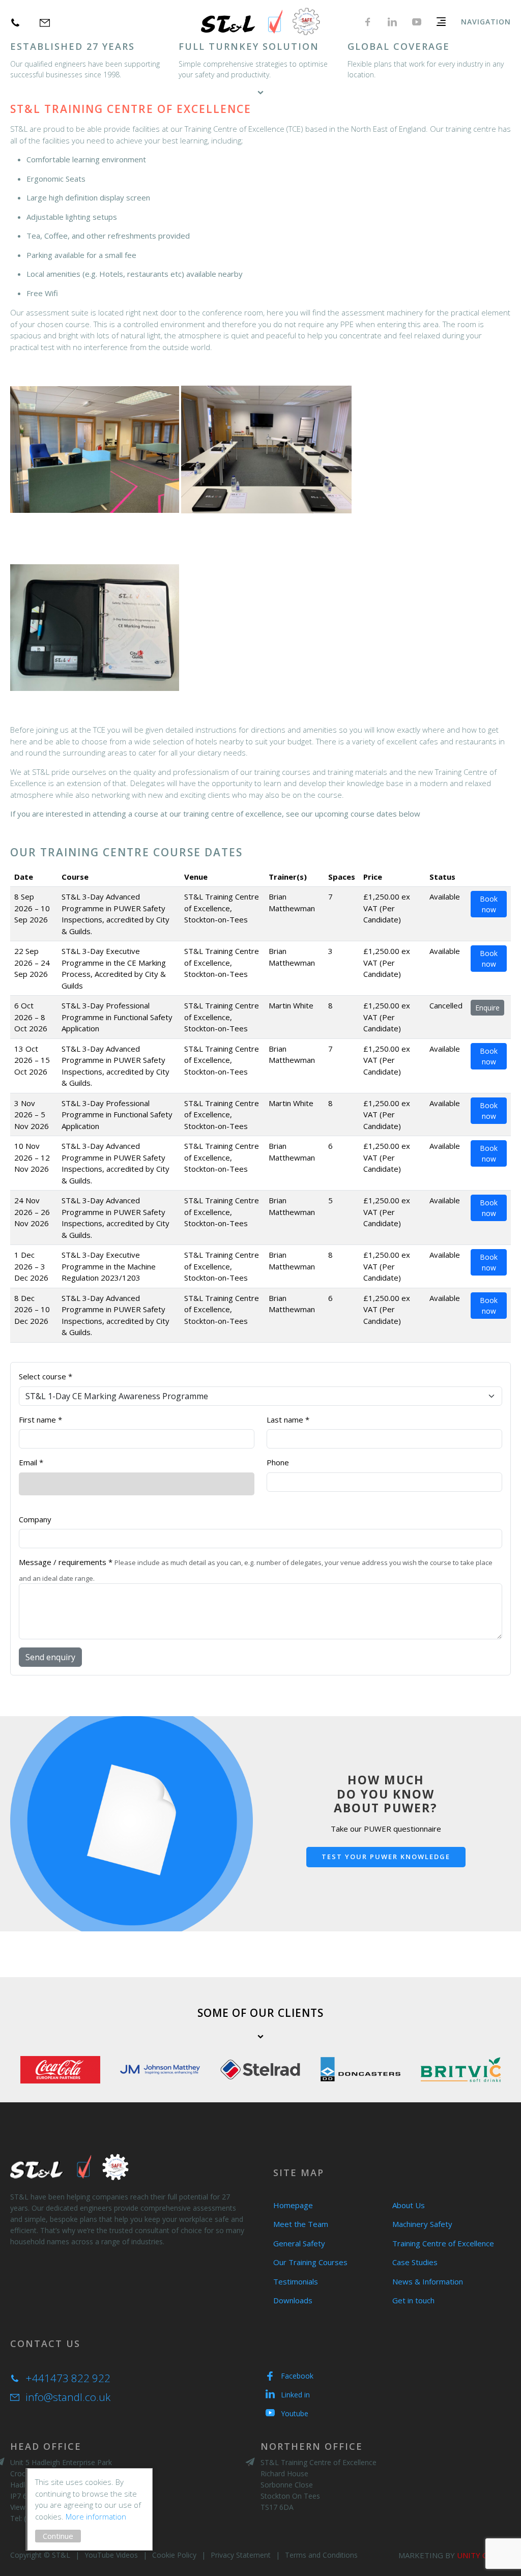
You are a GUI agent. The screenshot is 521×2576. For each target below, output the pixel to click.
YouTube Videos (111, 2555)
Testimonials (296, 2281)
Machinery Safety (422, 2224)
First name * (40, 1420)
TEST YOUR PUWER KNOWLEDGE (386, 1857)
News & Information (428, 2281)
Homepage (293, 2205)
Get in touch (413, 2300)
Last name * (288, 1420)
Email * (31, 1462)
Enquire (487, 1008)
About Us (409, 2205)
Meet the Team (301, 2224)
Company (35, 1519)
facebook (368, 22)
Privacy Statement (241, 2555)
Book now (489, 904)
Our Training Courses (310, 2262)
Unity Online (484, 2555)
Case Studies (415, 2262)
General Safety (299, 2243)
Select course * (46, 1376)
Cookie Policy (174, 2555)
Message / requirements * (66, 1562)
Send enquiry (50, 1657)
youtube (417, 22)
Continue (58, 2536)
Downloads (293, 2300)
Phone (278, 1462)
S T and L (261, 22)
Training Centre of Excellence (443, 2243)
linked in (392, 22)
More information (96, 2516)
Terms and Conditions (321, 2555)
